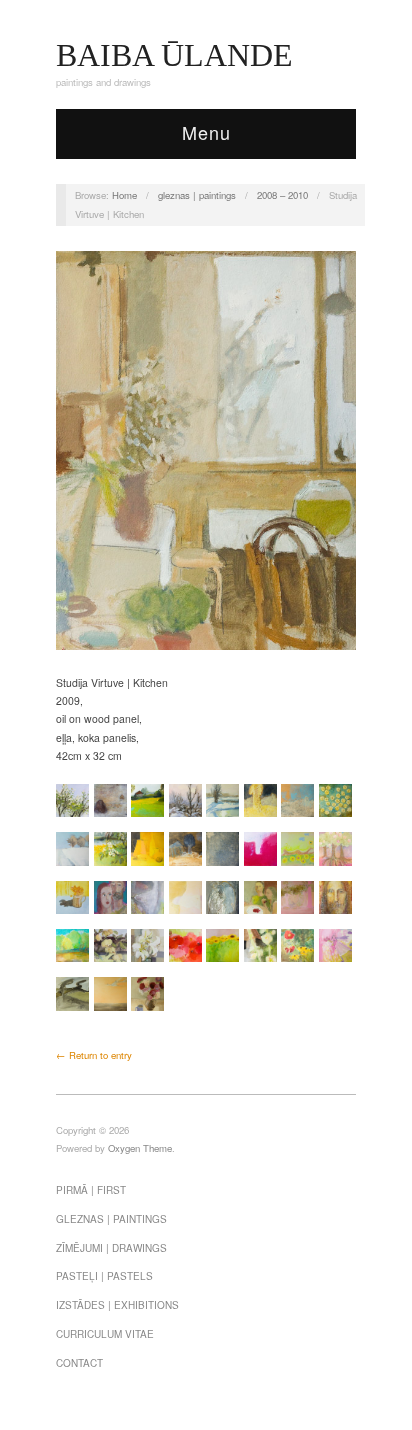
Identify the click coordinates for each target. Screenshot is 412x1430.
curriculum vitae (105, 1334)
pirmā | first (91, 1190)
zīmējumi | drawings (111, 1248)
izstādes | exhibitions (117, 1305)
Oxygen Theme (140, 1148)
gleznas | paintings (197, 195)
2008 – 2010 (282, 195)
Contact (79, 1363)
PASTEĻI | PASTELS (104, 1276)
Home (124, 195)
